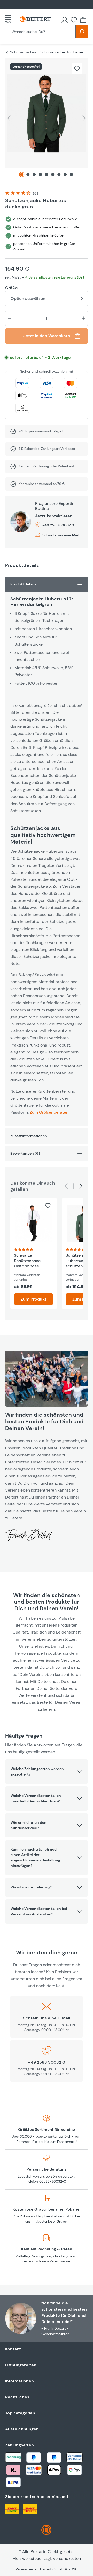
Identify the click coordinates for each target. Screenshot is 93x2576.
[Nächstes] (84, 118)
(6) (36, 193)
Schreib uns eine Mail (61, 535)
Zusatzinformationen (29, 1136)
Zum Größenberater (49, 1112)
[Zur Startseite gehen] (35, 19)
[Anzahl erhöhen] (83, 318)
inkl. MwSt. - (45, 277)
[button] (47, 1772)
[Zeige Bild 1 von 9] (22, 175)
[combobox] (40, 32)
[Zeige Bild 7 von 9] (59, 175)
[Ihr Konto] (65, 20)
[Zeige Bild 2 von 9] (28, 175)
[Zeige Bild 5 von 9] (47, 175)
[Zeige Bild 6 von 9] (53, 175)
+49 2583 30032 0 (58, 525)
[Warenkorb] (83, 20)
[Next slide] (80, 1186)
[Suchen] (82, 32)
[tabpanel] (47, 851)
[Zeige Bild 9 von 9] (71, 175)
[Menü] (10, 19)
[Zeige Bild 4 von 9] (40, 175)
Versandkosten (67, 2559)
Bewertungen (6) (25, 1153)
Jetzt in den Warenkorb (47, 336)
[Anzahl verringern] (10, 318)
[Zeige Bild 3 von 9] (34, 175)
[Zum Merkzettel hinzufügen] (77, 69)
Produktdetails (23, 584)
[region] (47, 120)
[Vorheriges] (9, 118)
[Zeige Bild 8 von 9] (65, 175)
